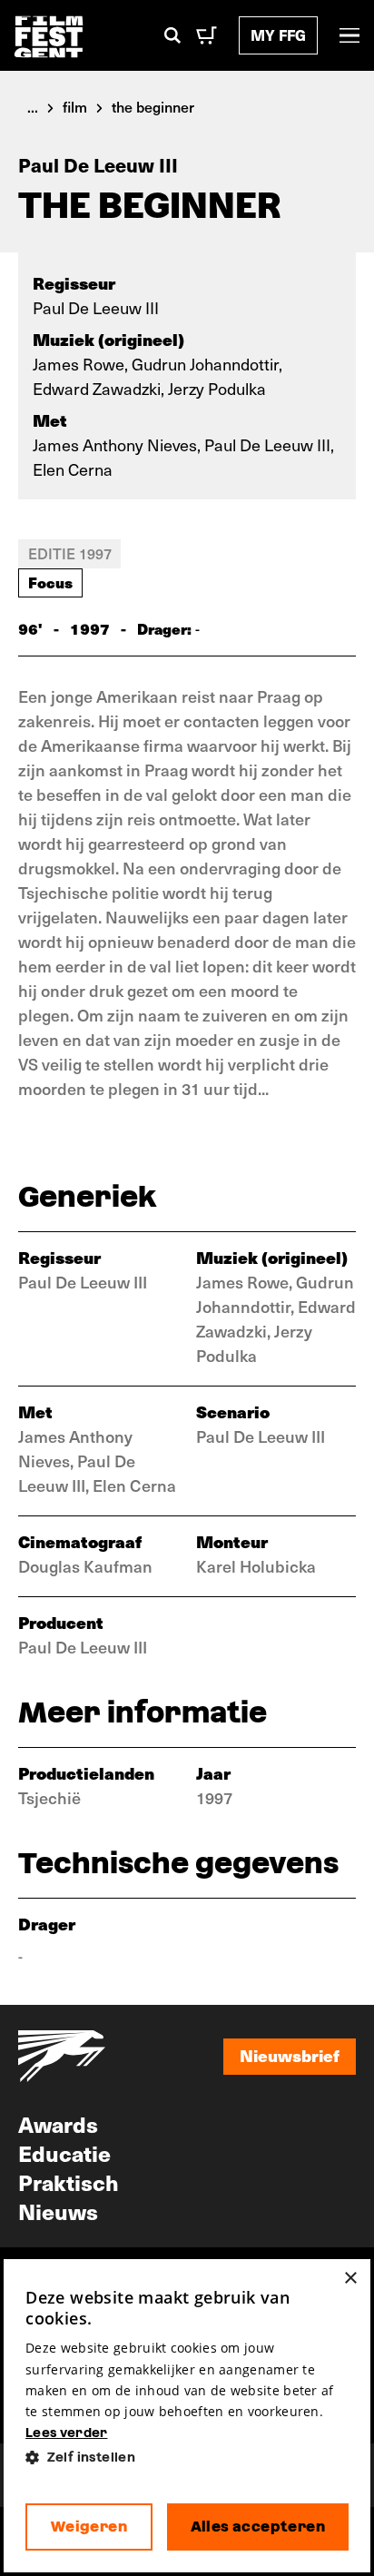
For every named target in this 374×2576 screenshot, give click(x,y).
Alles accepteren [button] (258, 2527)
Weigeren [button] (89, 2527)
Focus (50, 582)
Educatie (64, 2153)
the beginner (153, 106)
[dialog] (187, 2416)
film (75, 106)
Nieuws (58, 2211)
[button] (187, 2458)
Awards (58, 2124)
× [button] (350, 2279)
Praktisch (69, 2182)
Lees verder (66, 2433)
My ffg (278, 35)
